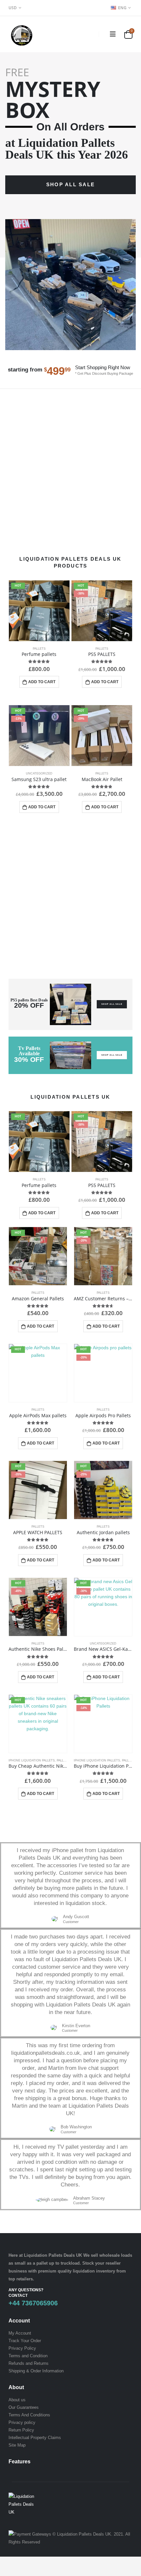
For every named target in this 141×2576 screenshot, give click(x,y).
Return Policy (21, 2430)
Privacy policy (22, 2422)
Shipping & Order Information (36, 2371)
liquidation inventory (94, 2271)
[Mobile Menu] (113, 34)
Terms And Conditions (29, 2415)
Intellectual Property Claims (35, 2438)
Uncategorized (39, 773)
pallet (42, 2263)
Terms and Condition (28, 2356)
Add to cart (42, 682)
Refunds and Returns (29, 2363)
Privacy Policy (22, 2348)
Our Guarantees (24, 2407)
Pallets (39, 649)
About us (17, 2400)
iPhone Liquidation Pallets (32, 1760)
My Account (20, 2333)
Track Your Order (25, 2341)
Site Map (17, 2445)
